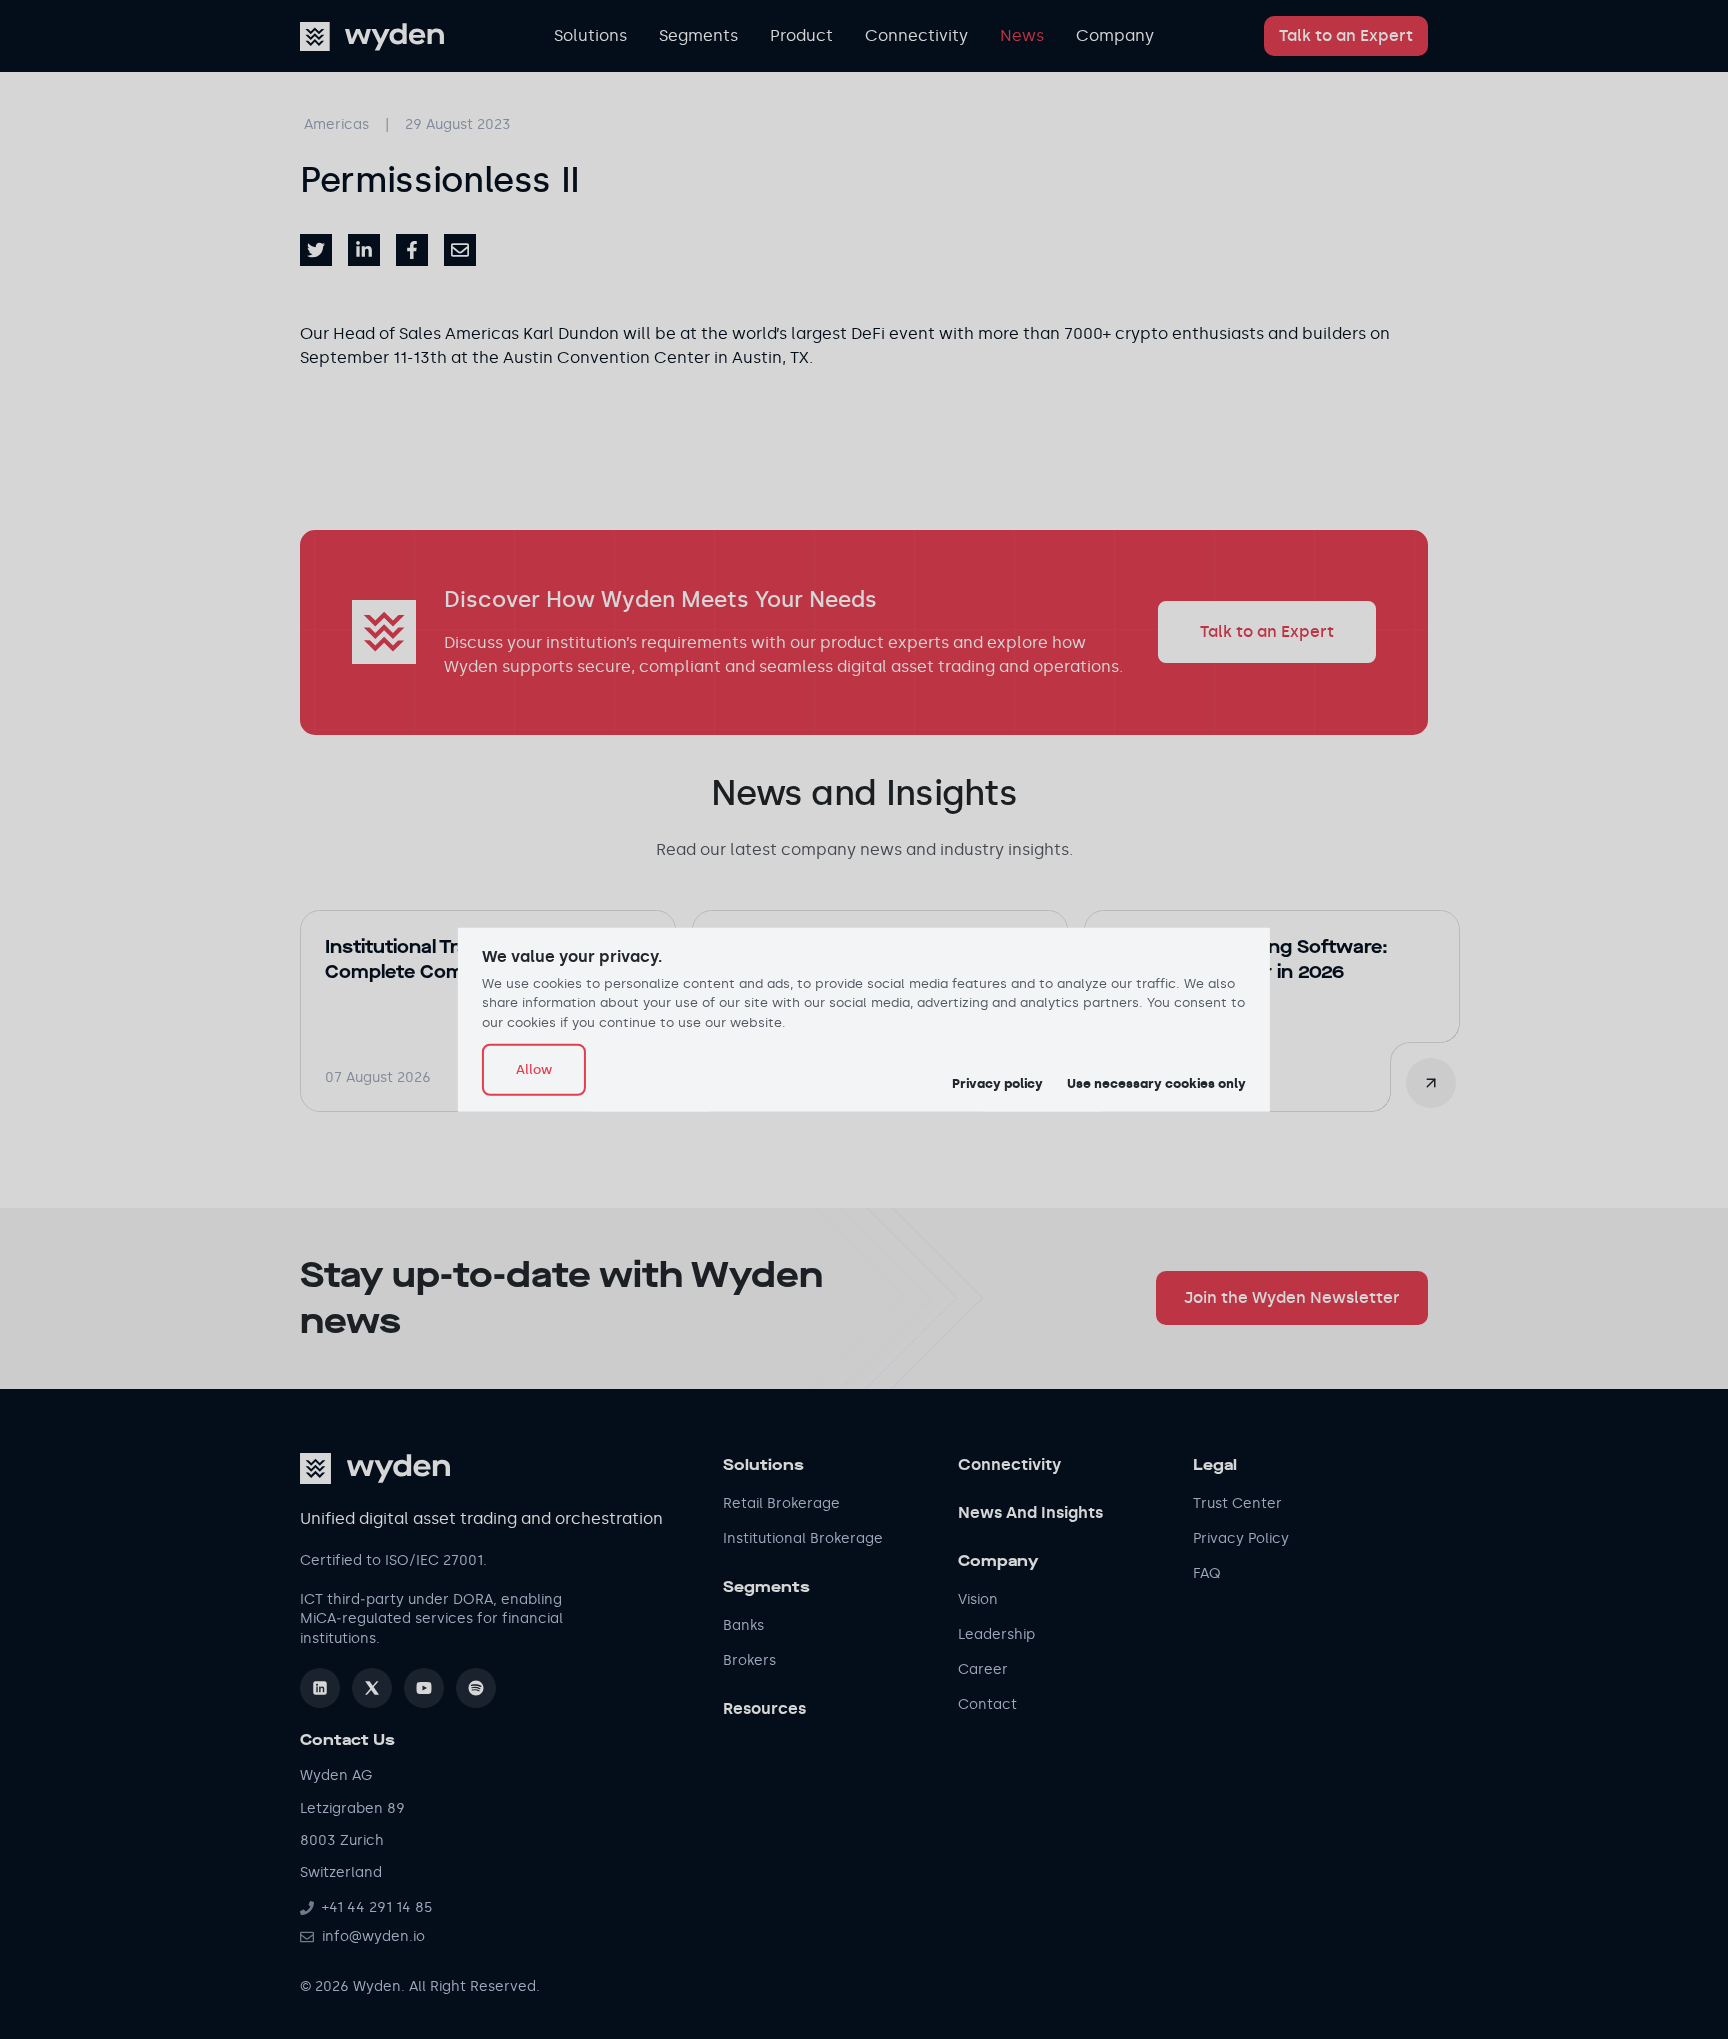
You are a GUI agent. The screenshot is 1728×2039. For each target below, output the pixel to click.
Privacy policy (997, 1083)
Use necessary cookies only (1156, 1083)
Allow (534, 1069)
